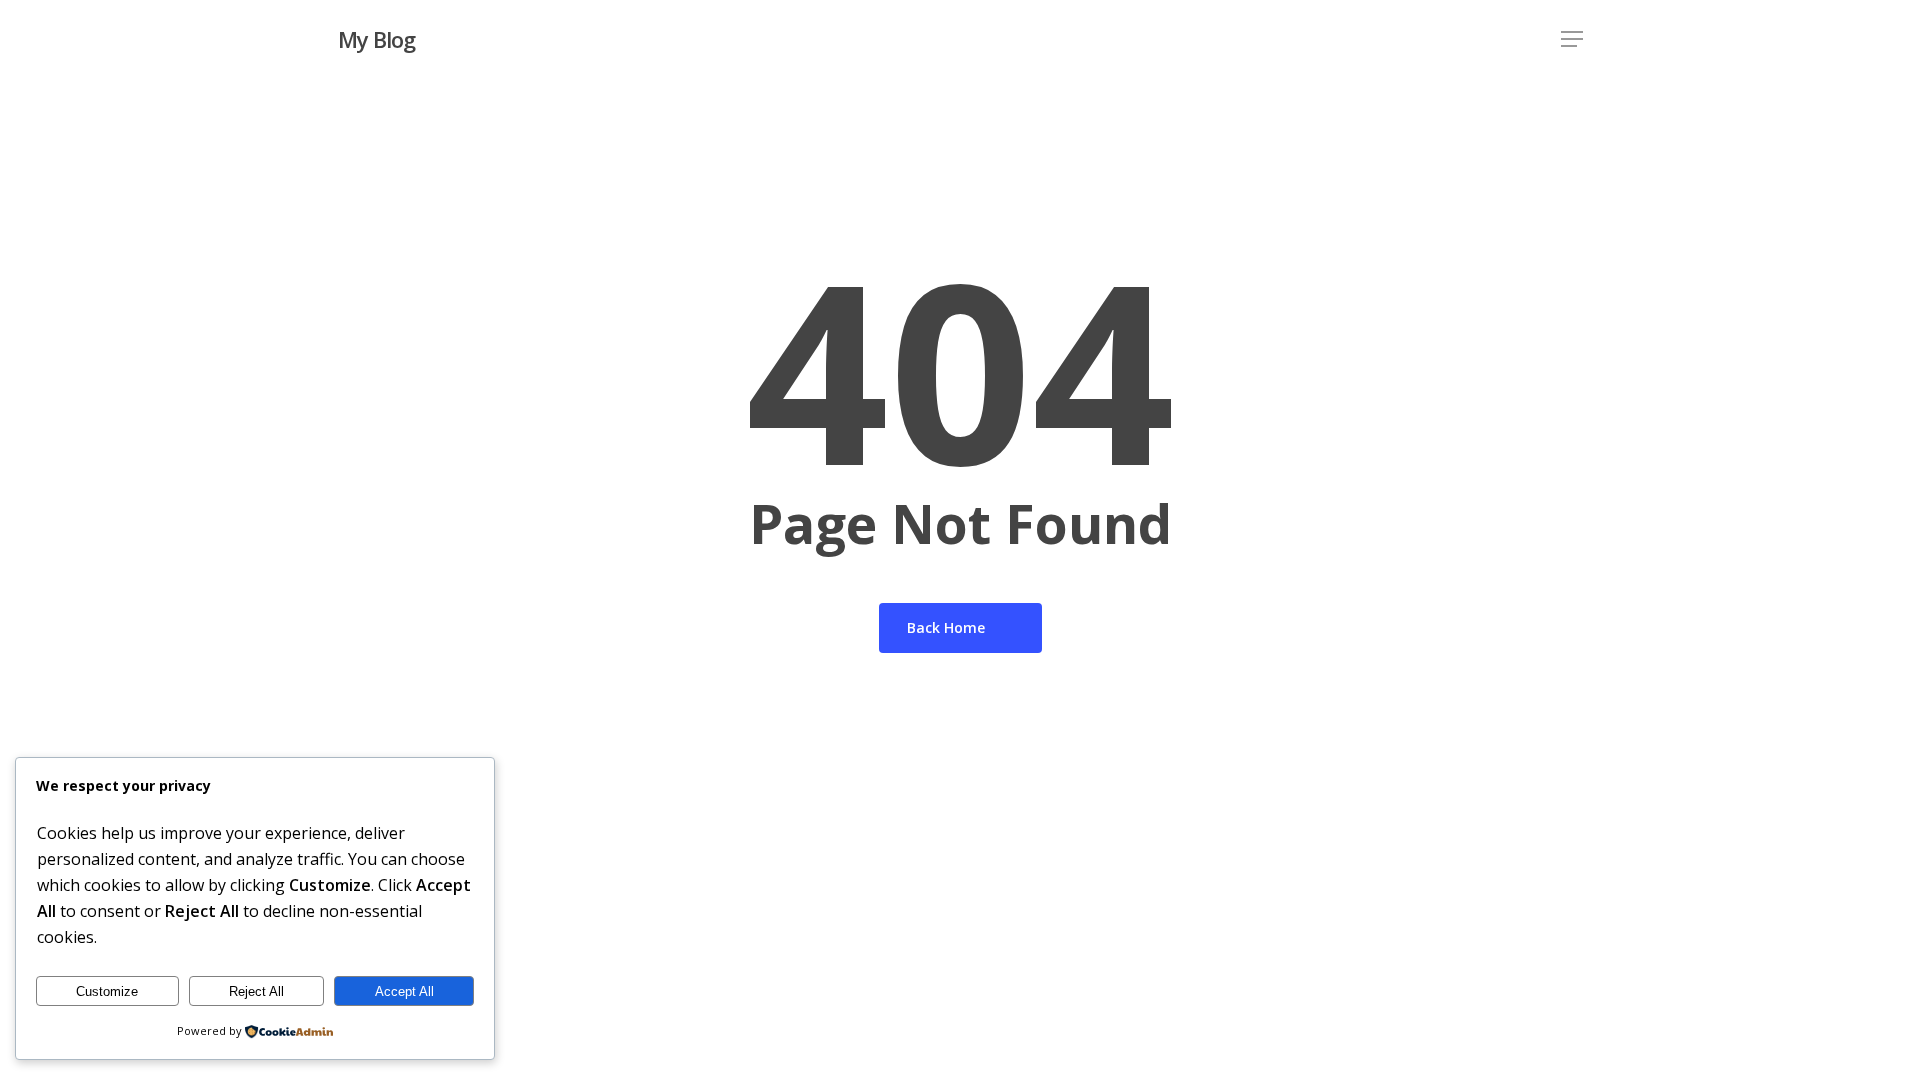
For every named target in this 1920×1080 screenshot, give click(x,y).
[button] (1572, 39)
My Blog (376, 39)
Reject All (256, 991)
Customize (107, 991)
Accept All (404, 991)
